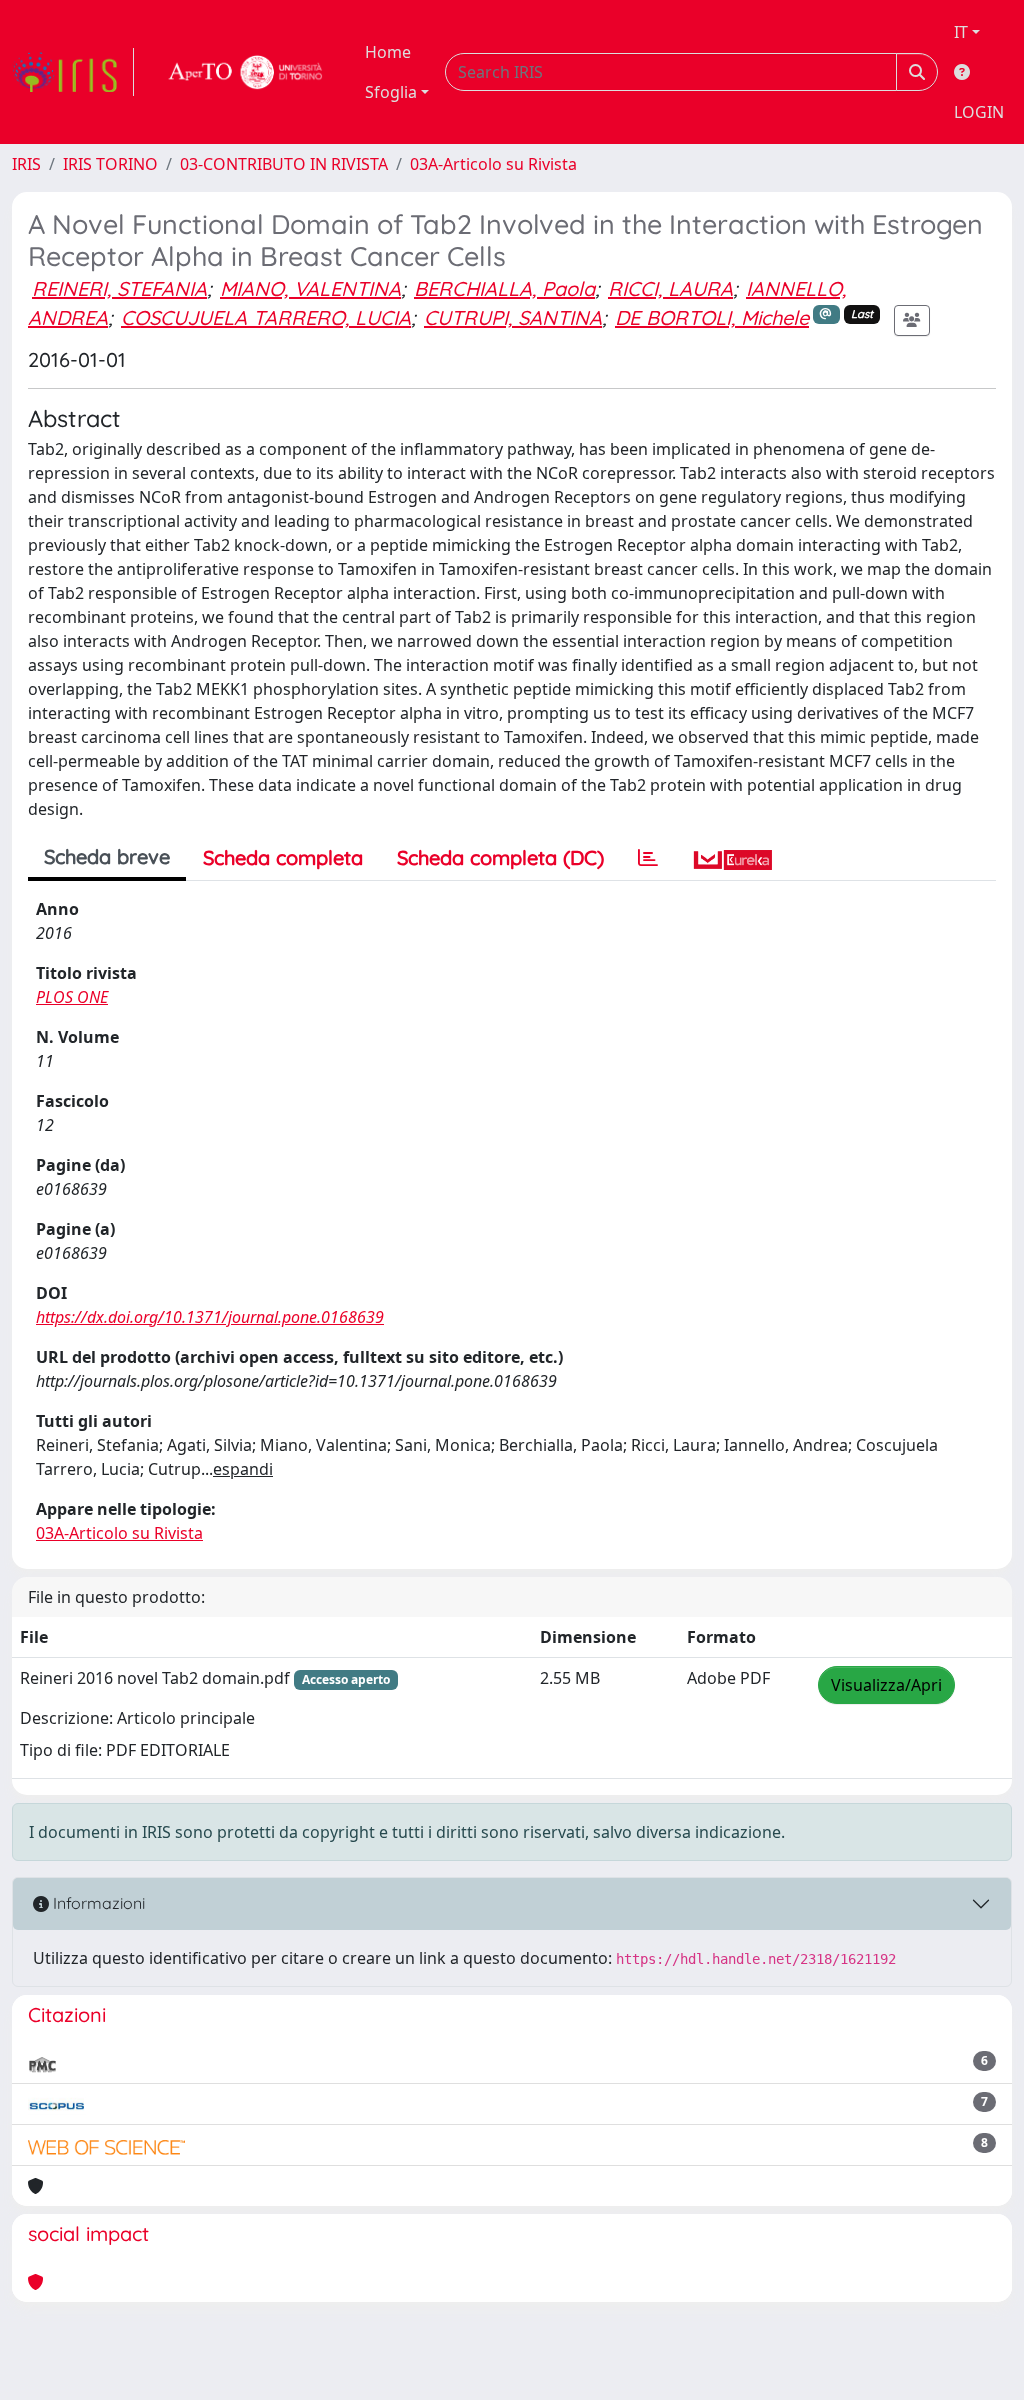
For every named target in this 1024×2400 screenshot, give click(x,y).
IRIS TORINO (110, 164)
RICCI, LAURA (670, 288)
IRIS (26, 164)
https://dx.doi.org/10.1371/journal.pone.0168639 (210, 1317)
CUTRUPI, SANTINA (513, 317)
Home (388, 52)
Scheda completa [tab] (283, 857)
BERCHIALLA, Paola (504, 288)
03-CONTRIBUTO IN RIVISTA (284, 164)
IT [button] (961, 32)
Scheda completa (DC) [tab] (500, 857)
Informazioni (97, 1903)
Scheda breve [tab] (107, 856)
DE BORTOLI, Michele (712, 317)
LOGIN (979, 112)
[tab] (648, 858)
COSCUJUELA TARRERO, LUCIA (266, 317)
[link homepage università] (246, 72)
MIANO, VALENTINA (310, 288)
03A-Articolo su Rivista (493, 164)
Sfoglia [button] (391, 92)
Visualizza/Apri (886, 1685)
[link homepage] (73, 72)
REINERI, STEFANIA (119, 288)
